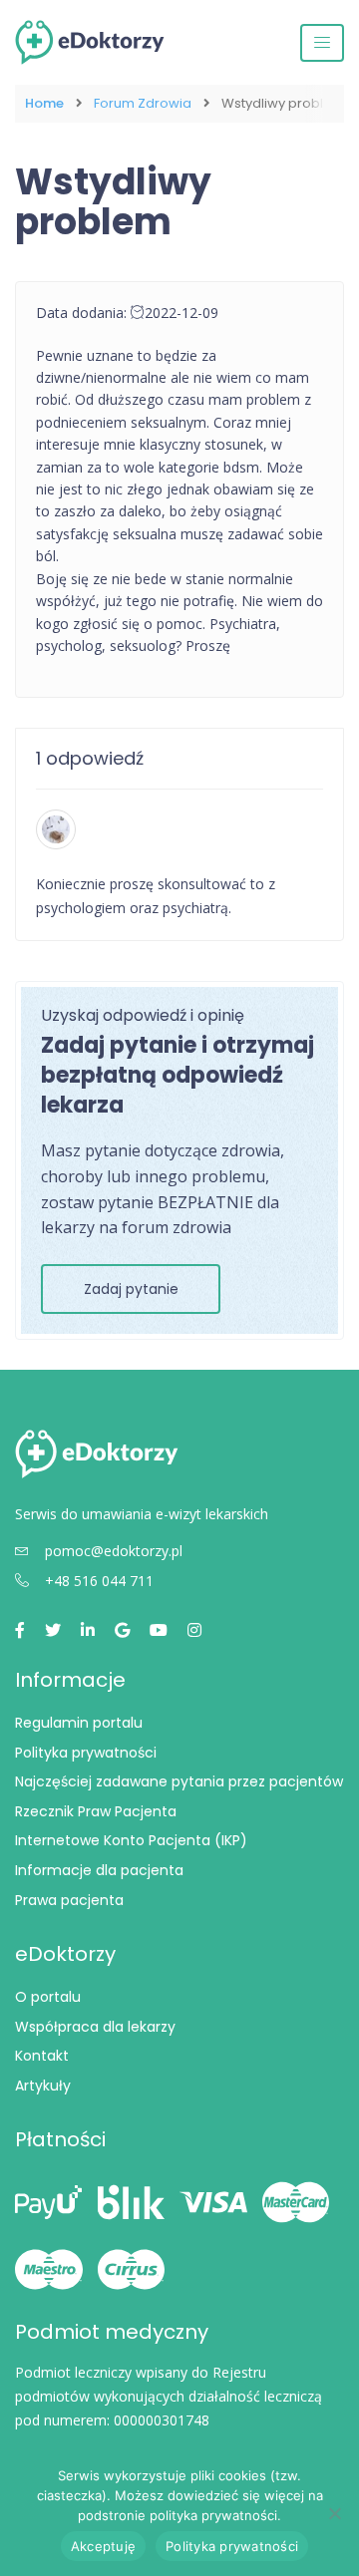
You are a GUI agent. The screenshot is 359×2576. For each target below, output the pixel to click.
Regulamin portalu (79, 1723)
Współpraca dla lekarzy (95, 2027)
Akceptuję (103, 2546)
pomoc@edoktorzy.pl (114, 1551)
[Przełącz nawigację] (322, 43)
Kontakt (42, 2056)
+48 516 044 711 (99, 1581)
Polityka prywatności (86, 1753)
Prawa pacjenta (69, 1900)
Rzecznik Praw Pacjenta (96, 1811)
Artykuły (43, 2086)
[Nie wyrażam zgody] (334, 2513)
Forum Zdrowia (143, 104)
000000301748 (162, 2420)
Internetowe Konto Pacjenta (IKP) (131, 1840)
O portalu (48, 1997)
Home (44, 104)
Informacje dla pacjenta (99, 1870)
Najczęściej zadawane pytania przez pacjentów (179, 1781)
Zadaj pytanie (131, 1289)
